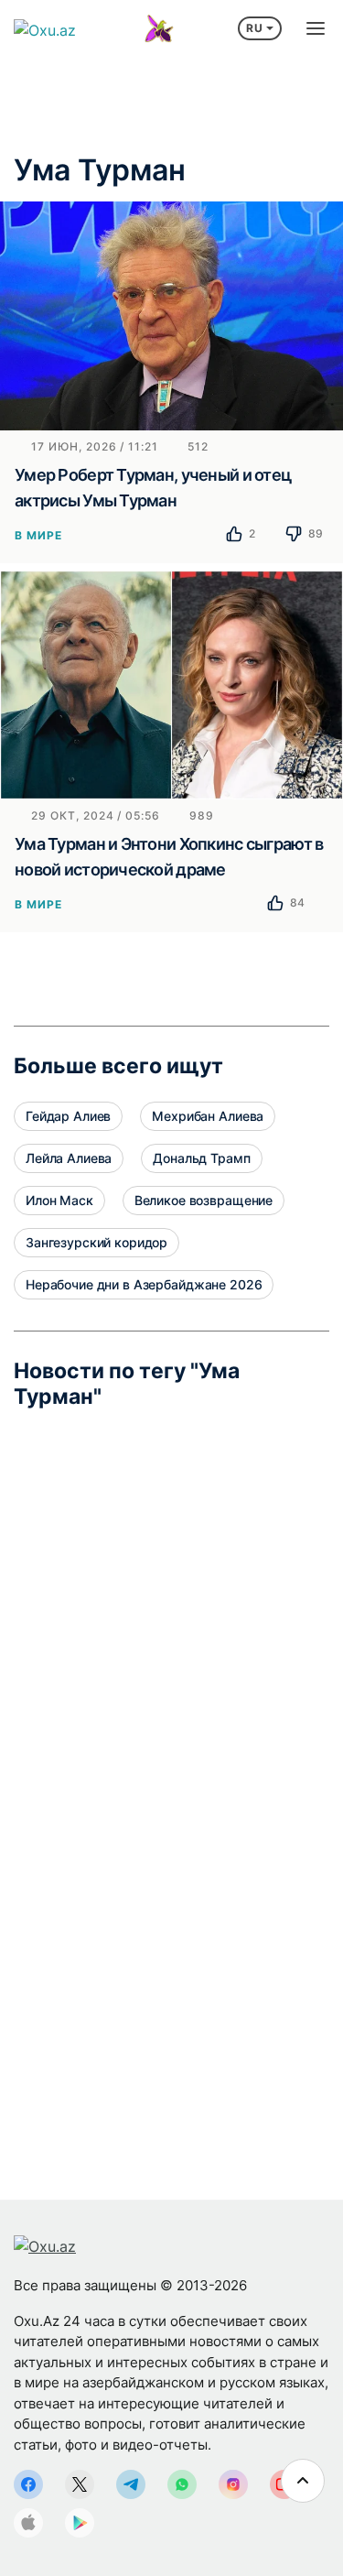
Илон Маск (59, 1200)
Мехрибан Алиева (208, 1116)
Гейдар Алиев (68, 1116)
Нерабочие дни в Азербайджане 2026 (144, 1284)
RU (255, 28)
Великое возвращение (204, 1200)
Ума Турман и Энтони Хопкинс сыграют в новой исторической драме (169, 857)
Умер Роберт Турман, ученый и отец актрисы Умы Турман (153, 488)
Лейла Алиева (69, 1158)
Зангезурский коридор (96, 1242)
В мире (38, 535)
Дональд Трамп (201, 1158)
